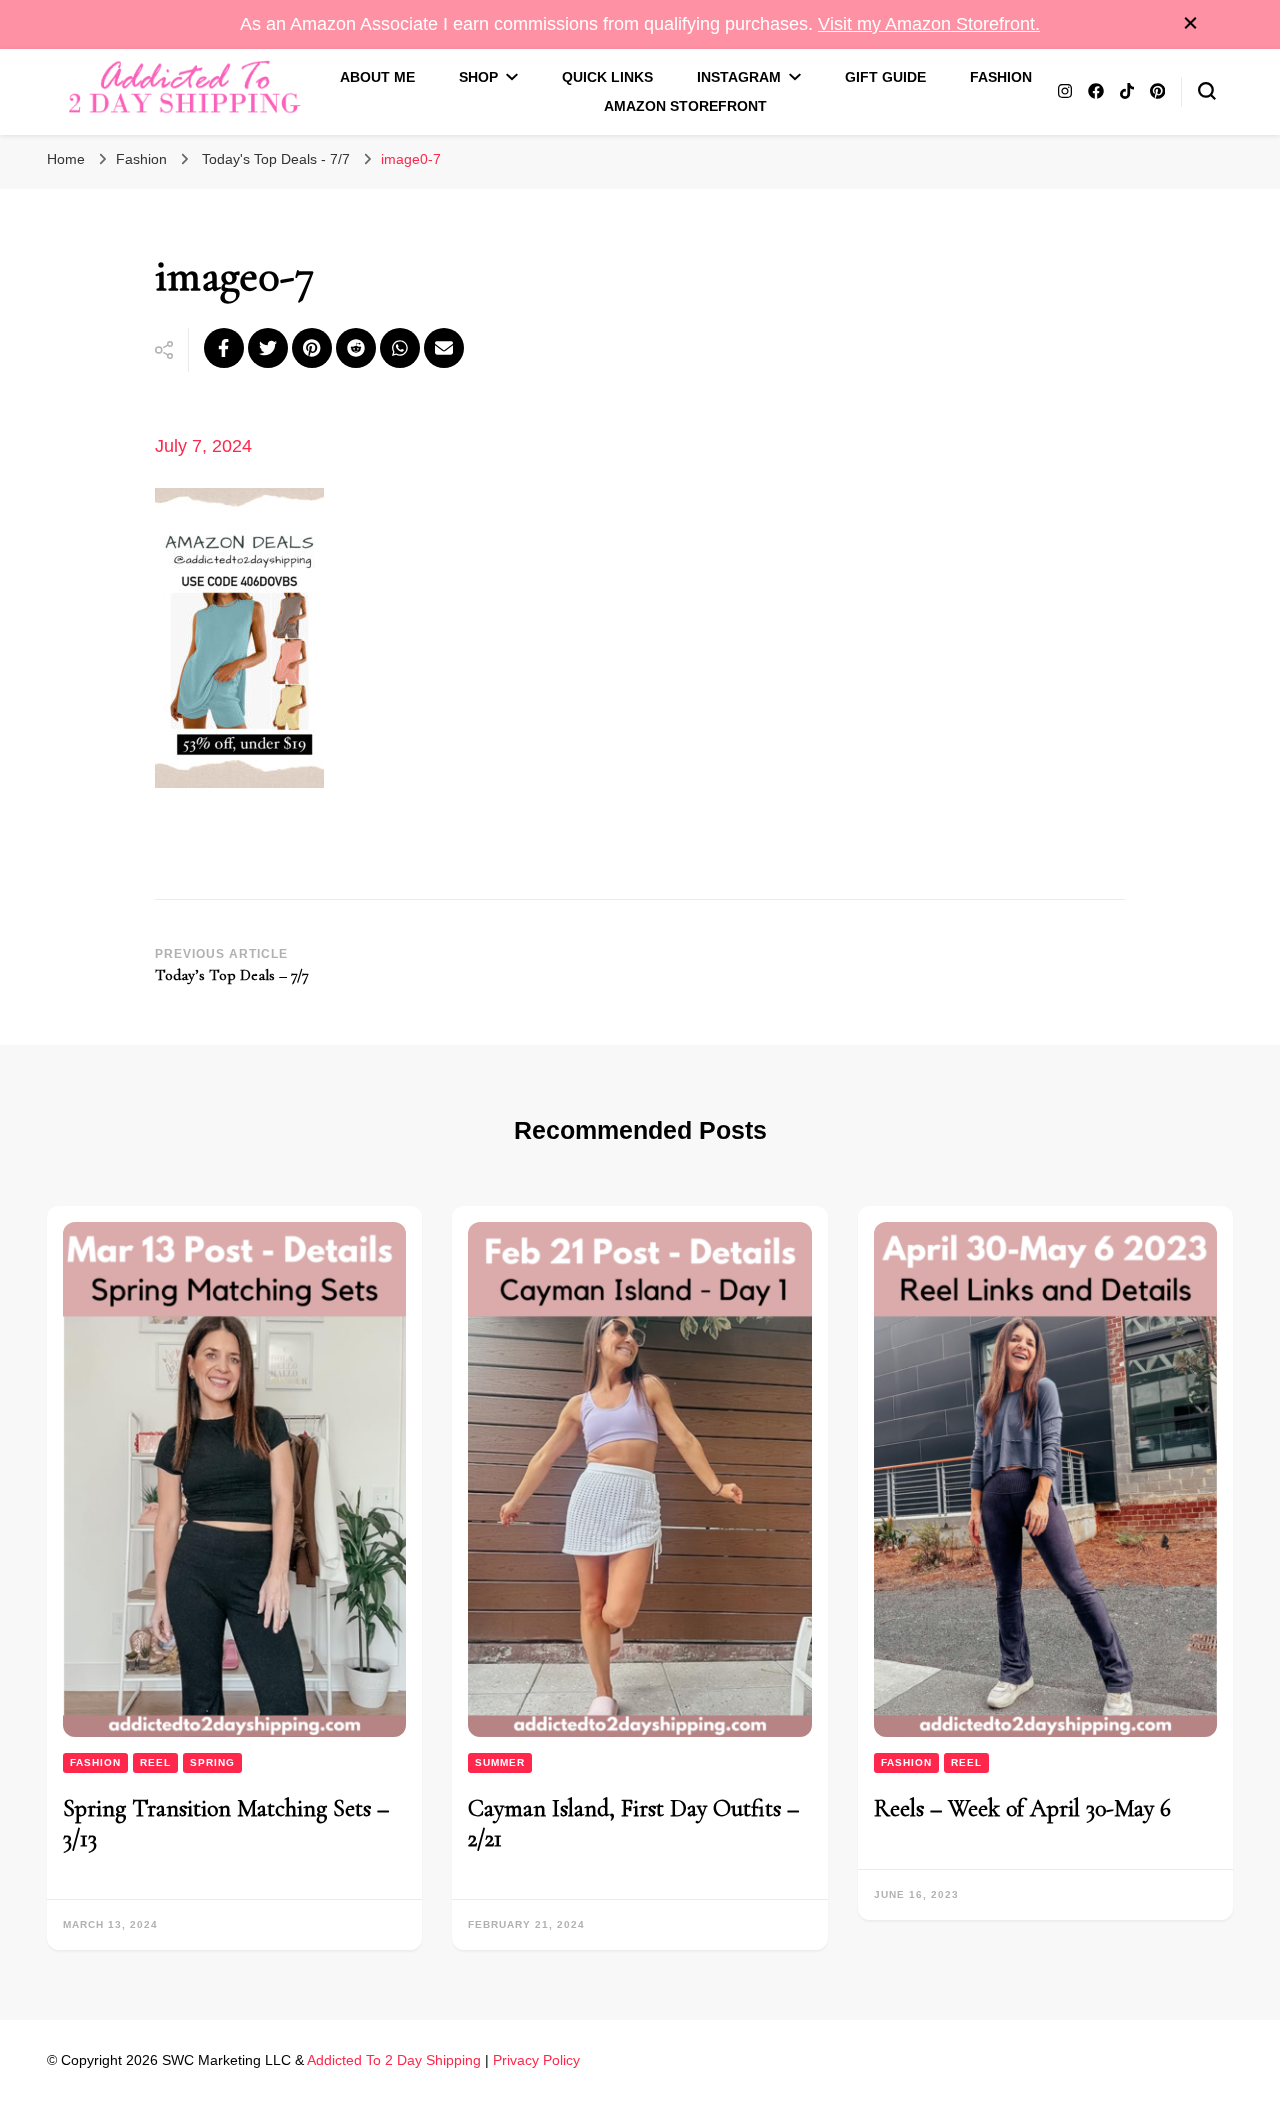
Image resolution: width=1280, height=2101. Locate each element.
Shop (478, 77)
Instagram (739, 77)
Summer (500, 1762)
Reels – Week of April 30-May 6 (1022, 1808)
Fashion (1001, 77)
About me (377, 77)
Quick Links (607, 77)
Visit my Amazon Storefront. (929, 24)
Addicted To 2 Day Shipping (394, 2060)
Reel (155, 1762)
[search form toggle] (1207, 91)
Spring (212, 1762)
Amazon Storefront (685, 106)
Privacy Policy (536, 2060)
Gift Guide (885, 77)
